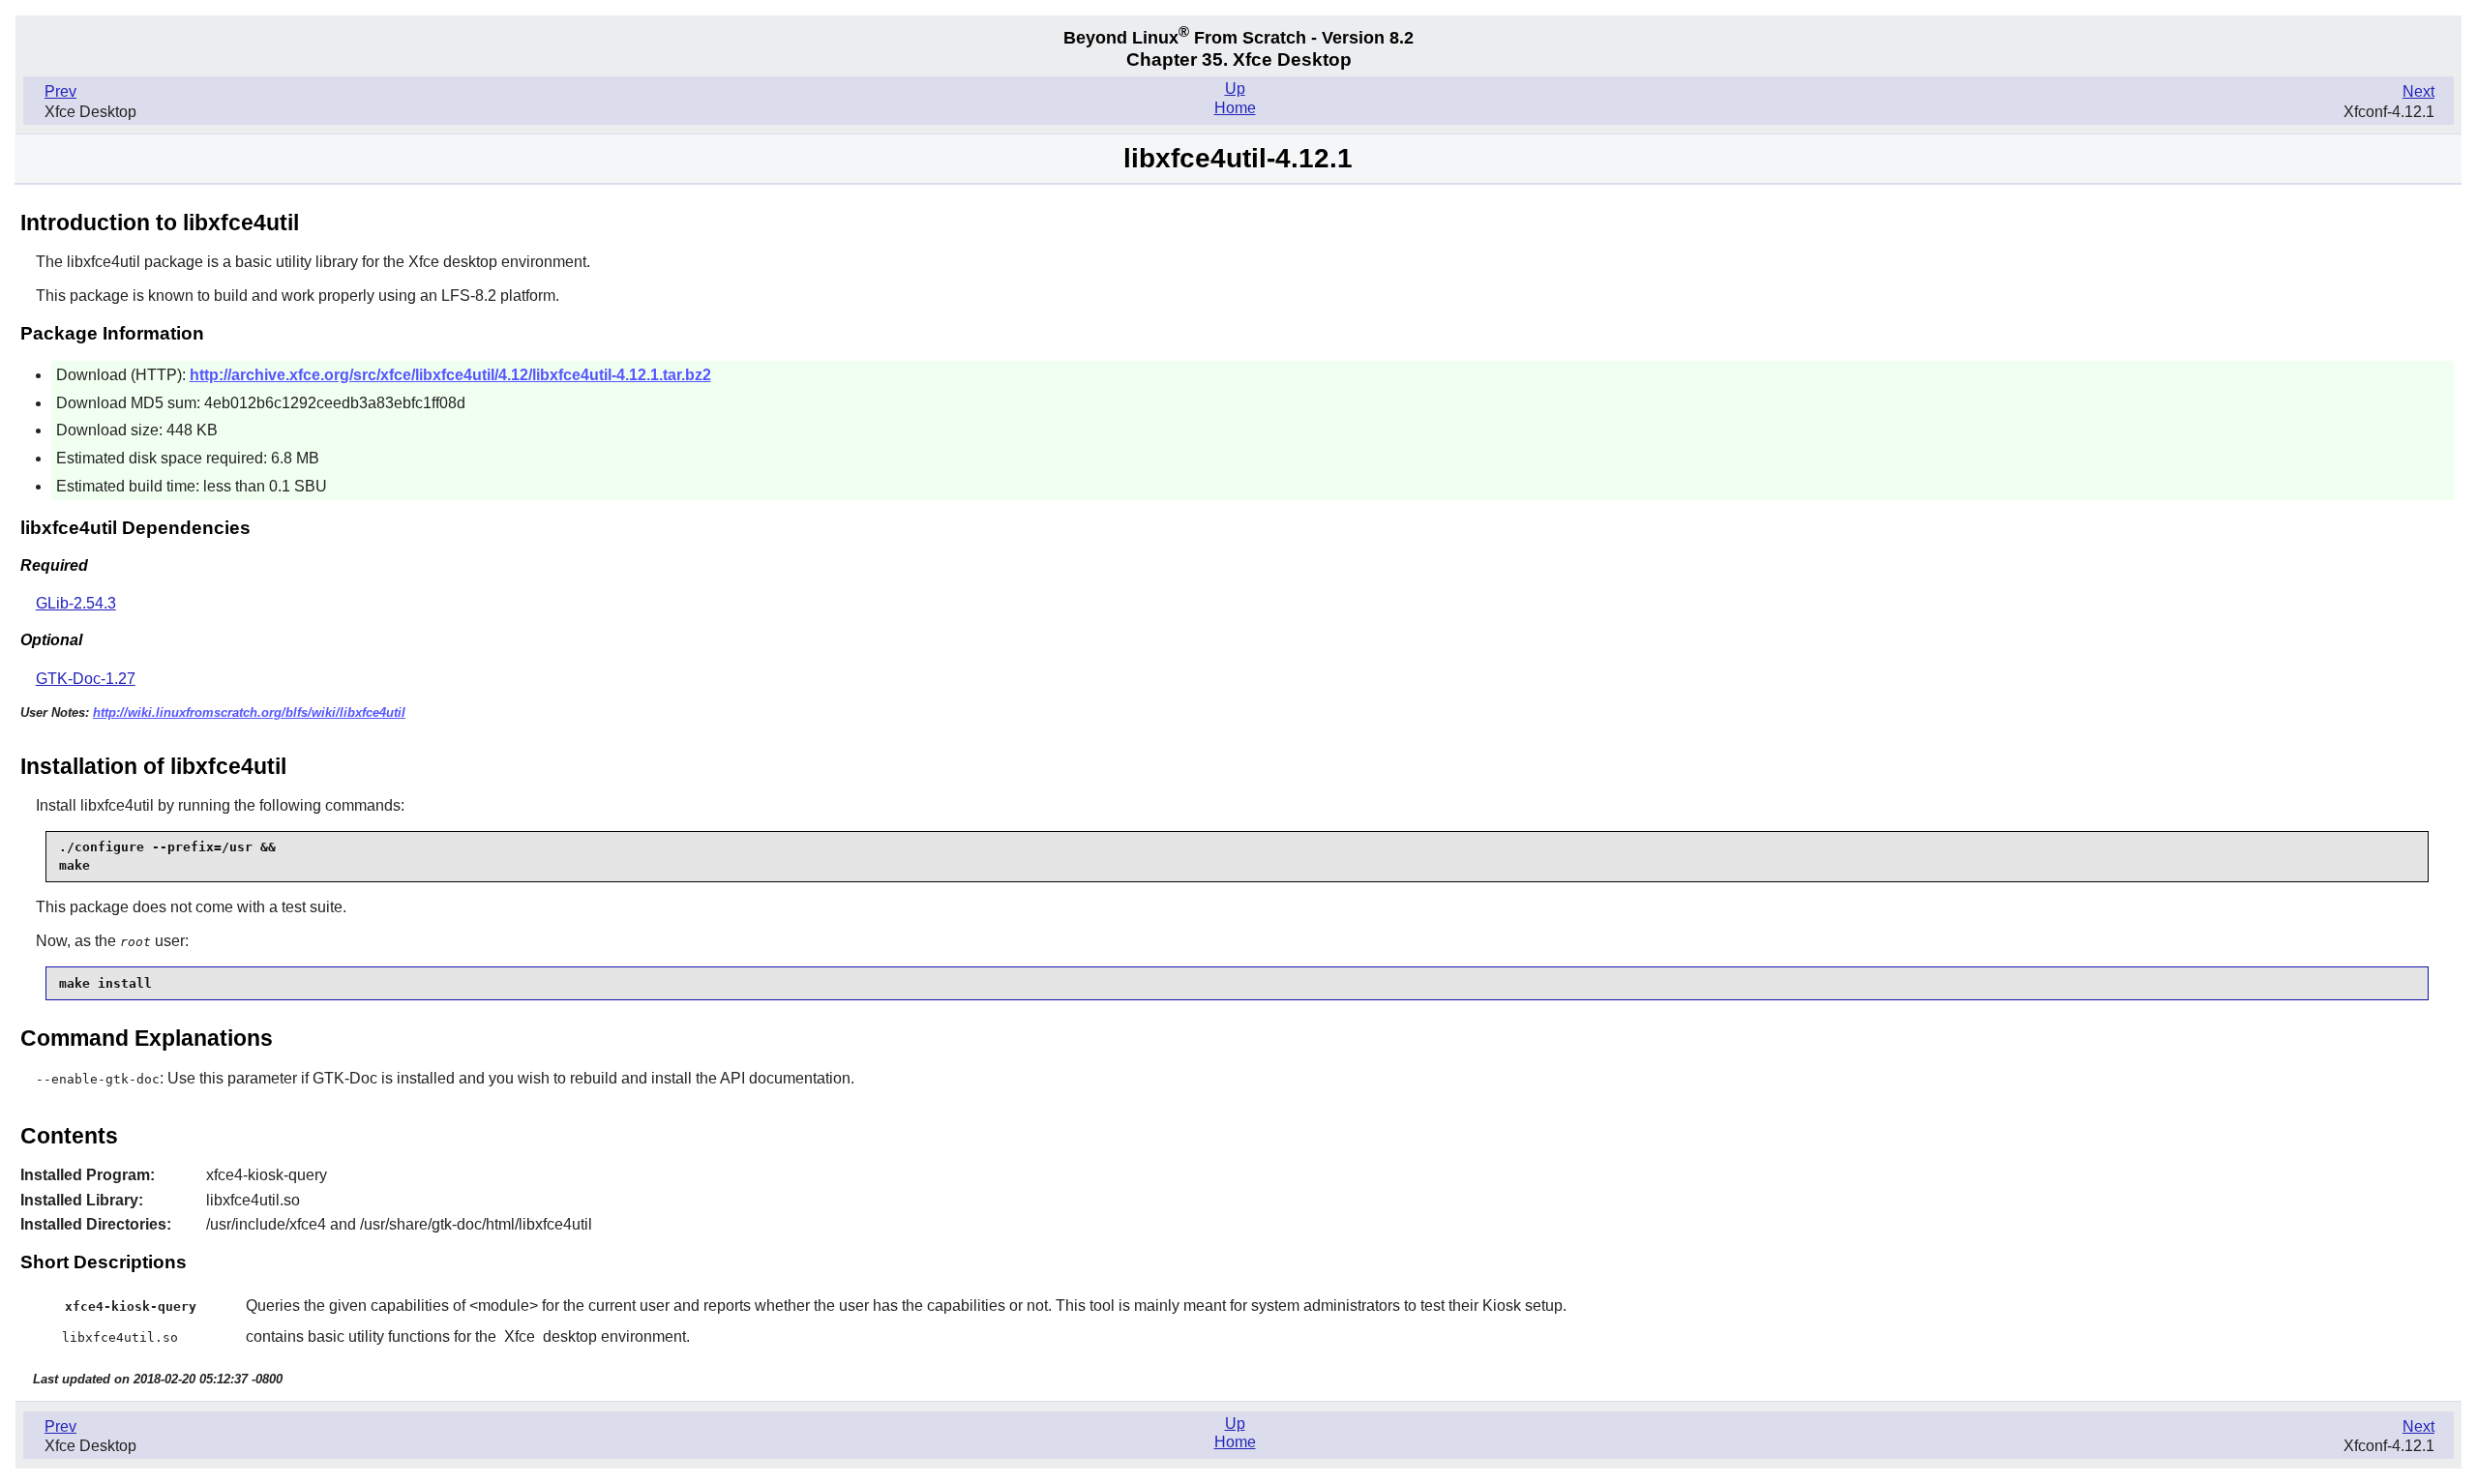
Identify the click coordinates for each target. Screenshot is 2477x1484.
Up (1235, 89)
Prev (60, 91)
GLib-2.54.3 (76, 603)
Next (2418, 91)
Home (1235, 108)
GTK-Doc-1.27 (86, 679)
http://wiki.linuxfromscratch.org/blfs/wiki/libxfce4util (249, 712)
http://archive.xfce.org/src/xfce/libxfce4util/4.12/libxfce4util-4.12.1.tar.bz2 (450, 375)
